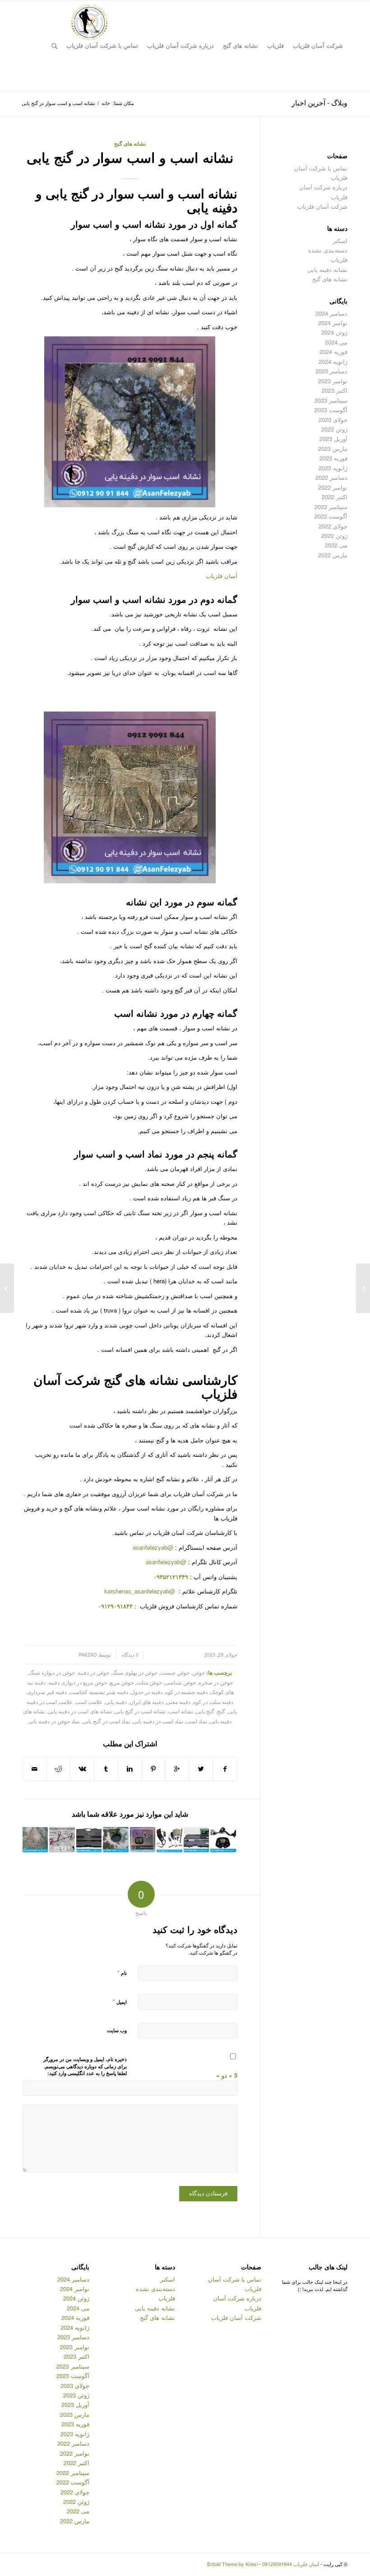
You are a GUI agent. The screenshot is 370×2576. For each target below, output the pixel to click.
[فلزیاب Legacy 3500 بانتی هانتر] (223, 1840)
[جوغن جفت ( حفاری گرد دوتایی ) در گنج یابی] (116, 1840)
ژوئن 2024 (334, 332)
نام (122, 1972)
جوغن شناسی (180, 1682)
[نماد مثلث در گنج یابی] (35, 1840)
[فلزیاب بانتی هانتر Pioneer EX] (143, 1840)
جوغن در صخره (216, 1682)
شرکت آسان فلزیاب (322, 206)
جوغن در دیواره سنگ (52, 1672)
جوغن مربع (122, 1682)
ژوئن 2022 (334, 535)
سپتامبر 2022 (331, 507)
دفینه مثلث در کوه (213, 1702)
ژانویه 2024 (333, 361)
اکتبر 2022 (335, 497)
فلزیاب (339, 259)
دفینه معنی (178, 1702)
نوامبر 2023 (333, 381)
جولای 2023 (333, 420)
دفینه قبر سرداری (47, 1692)
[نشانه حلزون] (363, 1288)
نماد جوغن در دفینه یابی (54, 1721)
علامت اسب (89, 1702)
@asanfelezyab (153, 1547)
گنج (221, 1711)
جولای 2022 (333, 526)
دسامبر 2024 (331, 313)
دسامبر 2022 (331, 477)
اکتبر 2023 (335, 390)
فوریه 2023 (333, 458)
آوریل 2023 (333, 439)
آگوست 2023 (331, 410)
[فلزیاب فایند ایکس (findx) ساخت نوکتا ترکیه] (62, 1840)
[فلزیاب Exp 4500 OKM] (169, 1840)
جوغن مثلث (149, 1682)
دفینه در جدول (147, 1692)
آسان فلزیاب (222, 576)
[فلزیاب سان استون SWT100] (196, 1840)
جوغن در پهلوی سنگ (135, 1672)
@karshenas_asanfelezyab (141, 1591)
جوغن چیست (175, 1672)
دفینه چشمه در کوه (186, 1692)
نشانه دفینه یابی (327, 269)
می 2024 (336, 342)
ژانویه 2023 (333, 468)
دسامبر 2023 (331, 371)
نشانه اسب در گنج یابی (140, 1711)
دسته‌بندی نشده (328, 250)
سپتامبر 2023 (331, 400)
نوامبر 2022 (333, 487)
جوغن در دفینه (93, 1672)
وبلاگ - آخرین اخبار (319, 103)
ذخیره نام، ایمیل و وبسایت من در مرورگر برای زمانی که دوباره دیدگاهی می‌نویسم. (85, 2063)
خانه (106, 103)
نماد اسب (197, 1721)
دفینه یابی (116, 1702)
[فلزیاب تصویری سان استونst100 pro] (89, 1840)
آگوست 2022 (331, 516)
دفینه (54, 1682)
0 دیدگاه (129, 1655)
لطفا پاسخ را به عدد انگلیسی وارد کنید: (87, 2073)
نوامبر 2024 (333, 323)
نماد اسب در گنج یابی (106, 1721)
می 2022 (336, 545)
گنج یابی (205, 1711)
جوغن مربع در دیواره (85, 1682)
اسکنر (340, 241)
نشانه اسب (181, 1711)
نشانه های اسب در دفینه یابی (80, 1711)
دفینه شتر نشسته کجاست (99, 1692)
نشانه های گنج (130, 144)
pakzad (88, 1655)
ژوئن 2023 (334, 429)
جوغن (199, 1672)
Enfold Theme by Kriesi (232, 2564)
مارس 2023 (333, 448)
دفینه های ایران (146, 1702)
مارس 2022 (333, 555)
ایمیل (120, 2001)
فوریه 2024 (333, 351)
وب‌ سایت (117, 2030)
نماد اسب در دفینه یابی (158, 1721)
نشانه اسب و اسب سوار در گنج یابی (130, 157)
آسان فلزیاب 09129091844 (291, 2564)
